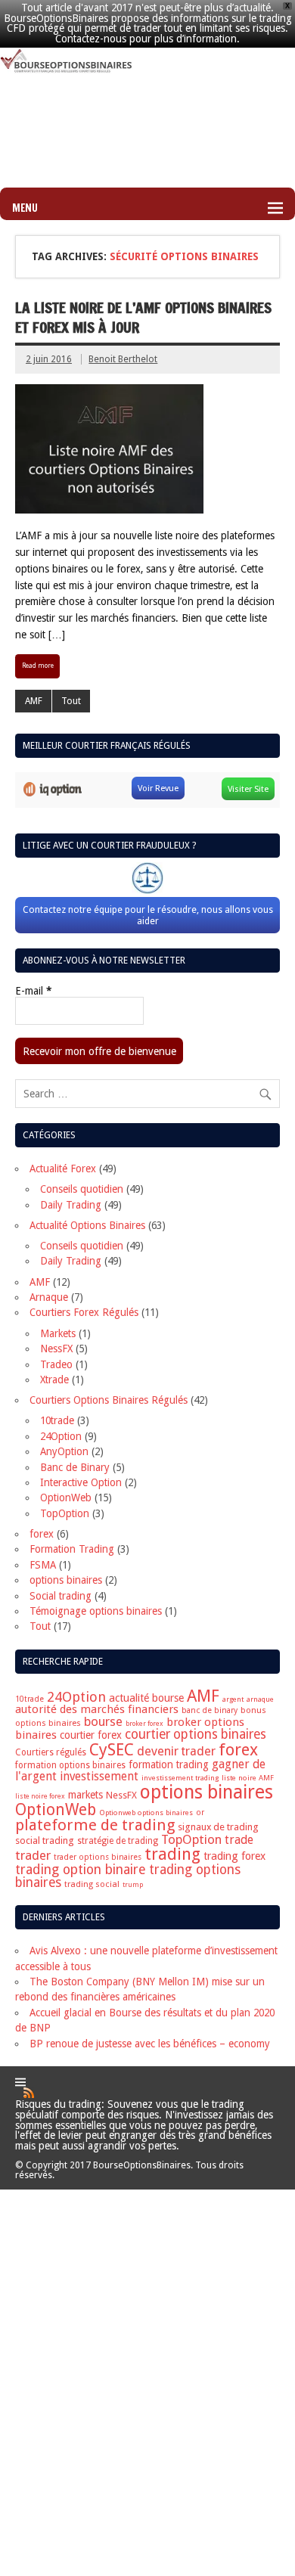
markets (85, 1795)
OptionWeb (66, 1497)
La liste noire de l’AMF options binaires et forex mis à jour (143, 318)
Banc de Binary (75, 1467)
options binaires (66, 1580)
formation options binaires (70, 1765)
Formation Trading (72, 1549)
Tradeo (56, 1364)
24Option (61, 1436)
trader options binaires (98, 1857)
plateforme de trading (95, 1825)
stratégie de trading (118, 1841)
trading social (92, 1884)
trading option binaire (81, 1869)
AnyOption (64, 1451)
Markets (58, 1333)
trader (33, 1855)
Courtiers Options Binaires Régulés (109, 1400)
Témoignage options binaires (96, 1611)
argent (233, 1699)
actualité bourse (146, 1698)
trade (239, 1840)
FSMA (43, 1565)
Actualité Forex (63, 1169)
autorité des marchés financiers (97, 1709)
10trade (57, 1420)
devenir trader (176, 1751)
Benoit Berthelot (123, 359)
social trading (45, 1840)
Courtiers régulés (51, 1752)
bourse (103, 1721)
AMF (34, 701)
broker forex (144, 1724)
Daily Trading (71, 1205)
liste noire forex (40, 1796)
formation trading (169, 1764)
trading (172, 1854)
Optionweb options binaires (146, 1813)
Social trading (61, 1596)
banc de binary (210, 1710)
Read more (38, 666)
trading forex (234, 1856)
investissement (99, 1777)
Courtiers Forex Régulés (84, 1312)
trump (133, 1885)
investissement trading (180, 1778)
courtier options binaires (196, 1734)
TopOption (65, 1513)
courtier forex (91, 1735)
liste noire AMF (248, 1778)
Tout (71, 701)
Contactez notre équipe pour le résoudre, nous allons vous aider (148, 915)
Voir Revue (158, 788)
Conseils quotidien (82, 1189)
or (200, 1813)
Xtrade (54, 1380)
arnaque (260, 1699)
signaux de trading (218, 1827)
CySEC (112, 1750)
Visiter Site (248, 789)
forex (42, 1534)
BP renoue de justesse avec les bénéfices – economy (150, 2044)
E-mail (33, 992)
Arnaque (49, 1297)
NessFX (56, 1349)
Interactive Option (81, 1482)
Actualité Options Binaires (87, 1225)
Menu (25, 208)
